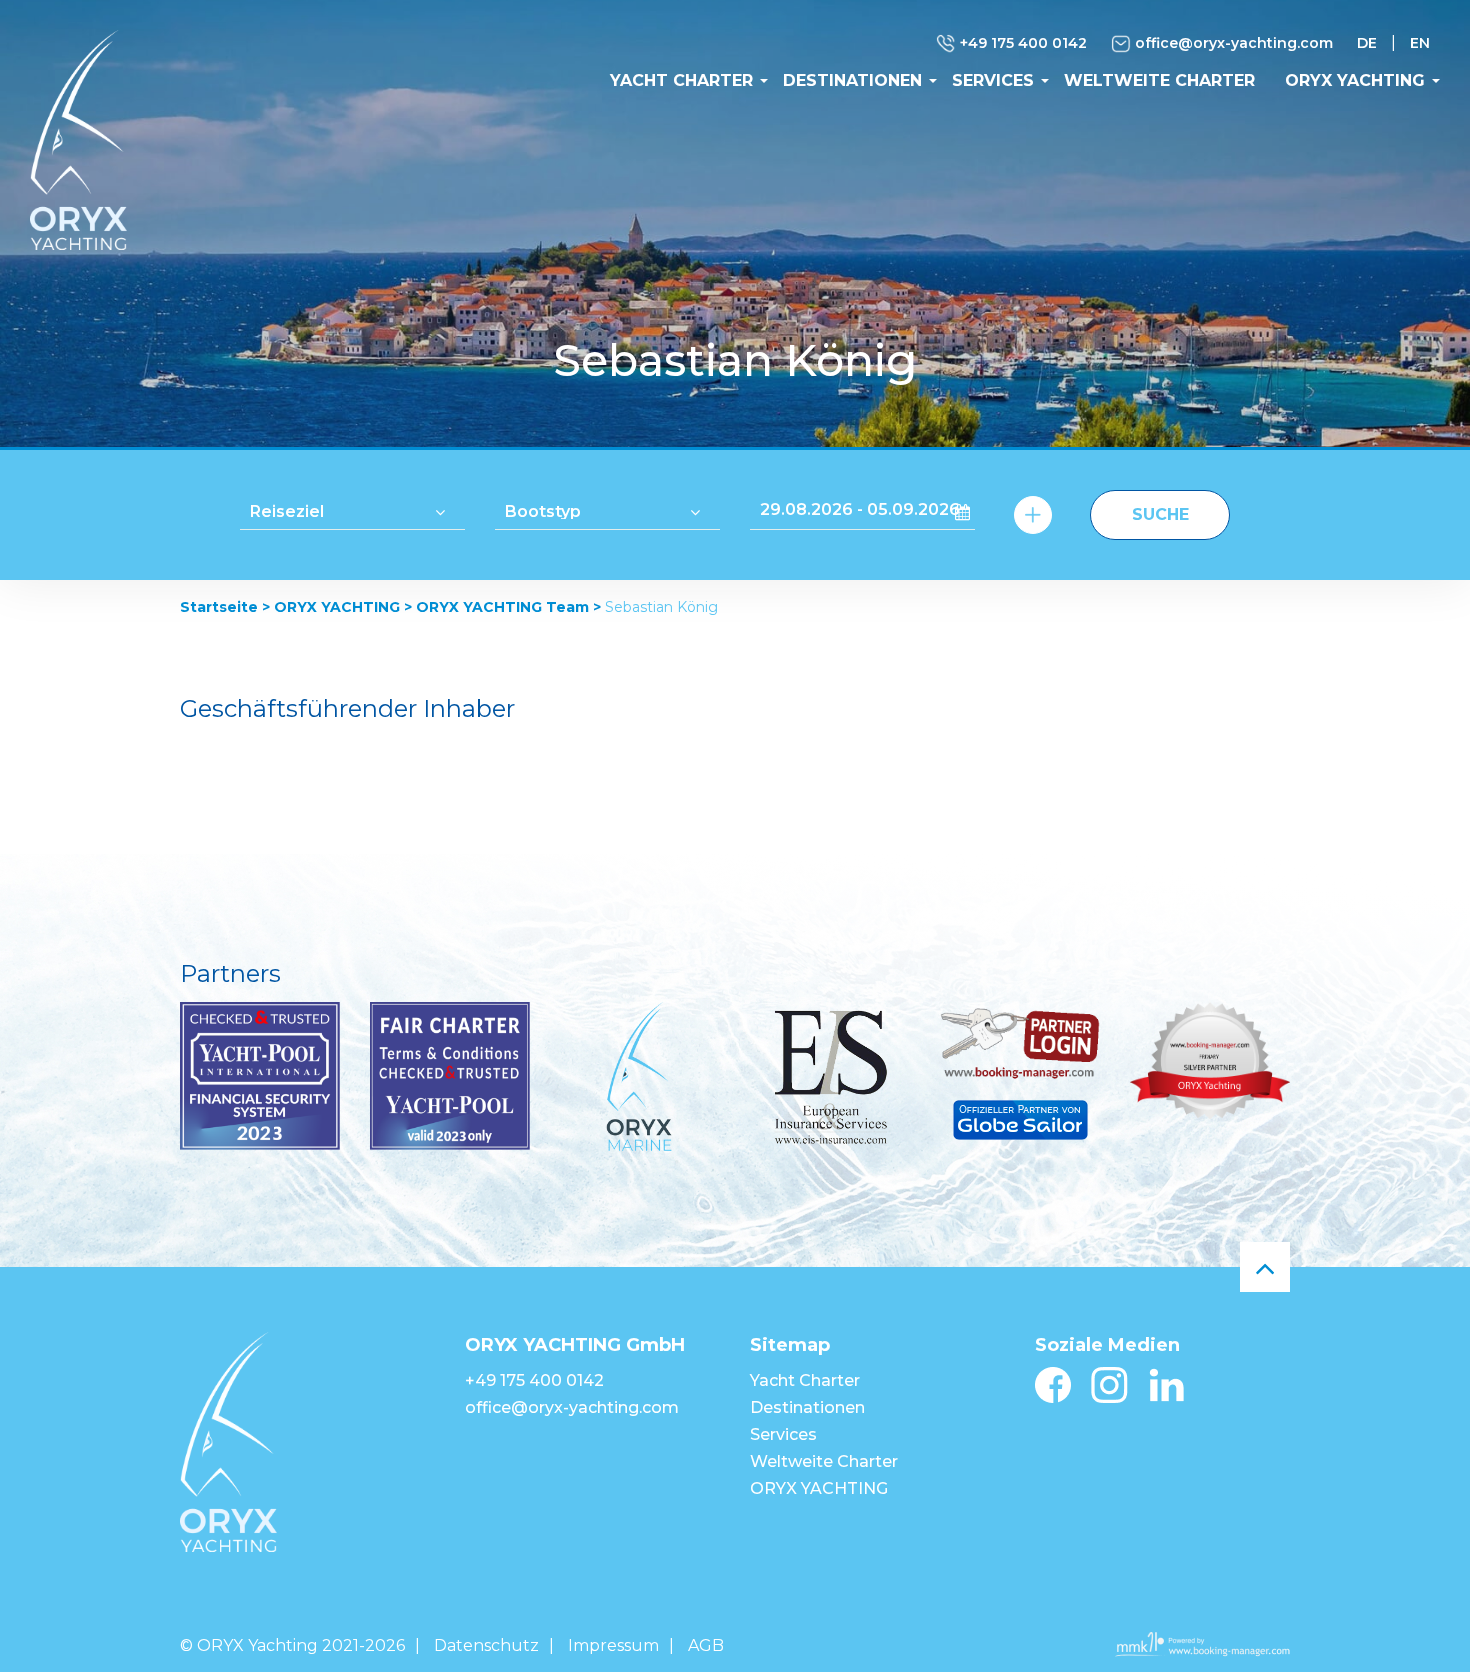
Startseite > (225, 607)
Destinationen (852, 80)
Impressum (613, 1645)
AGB (706, 1645)
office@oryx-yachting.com (1232, 43)
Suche (1160, 514)
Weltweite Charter (1159, 80)
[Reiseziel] (352, 510)
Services (993, 80)
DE (1367, 43)
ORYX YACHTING (1355, 80)
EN (1420, 43)
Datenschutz (486, 1645)
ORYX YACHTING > (343, 607)
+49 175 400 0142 (1021, 43)
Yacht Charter (681, 80)
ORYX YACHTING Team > (508, 607)
